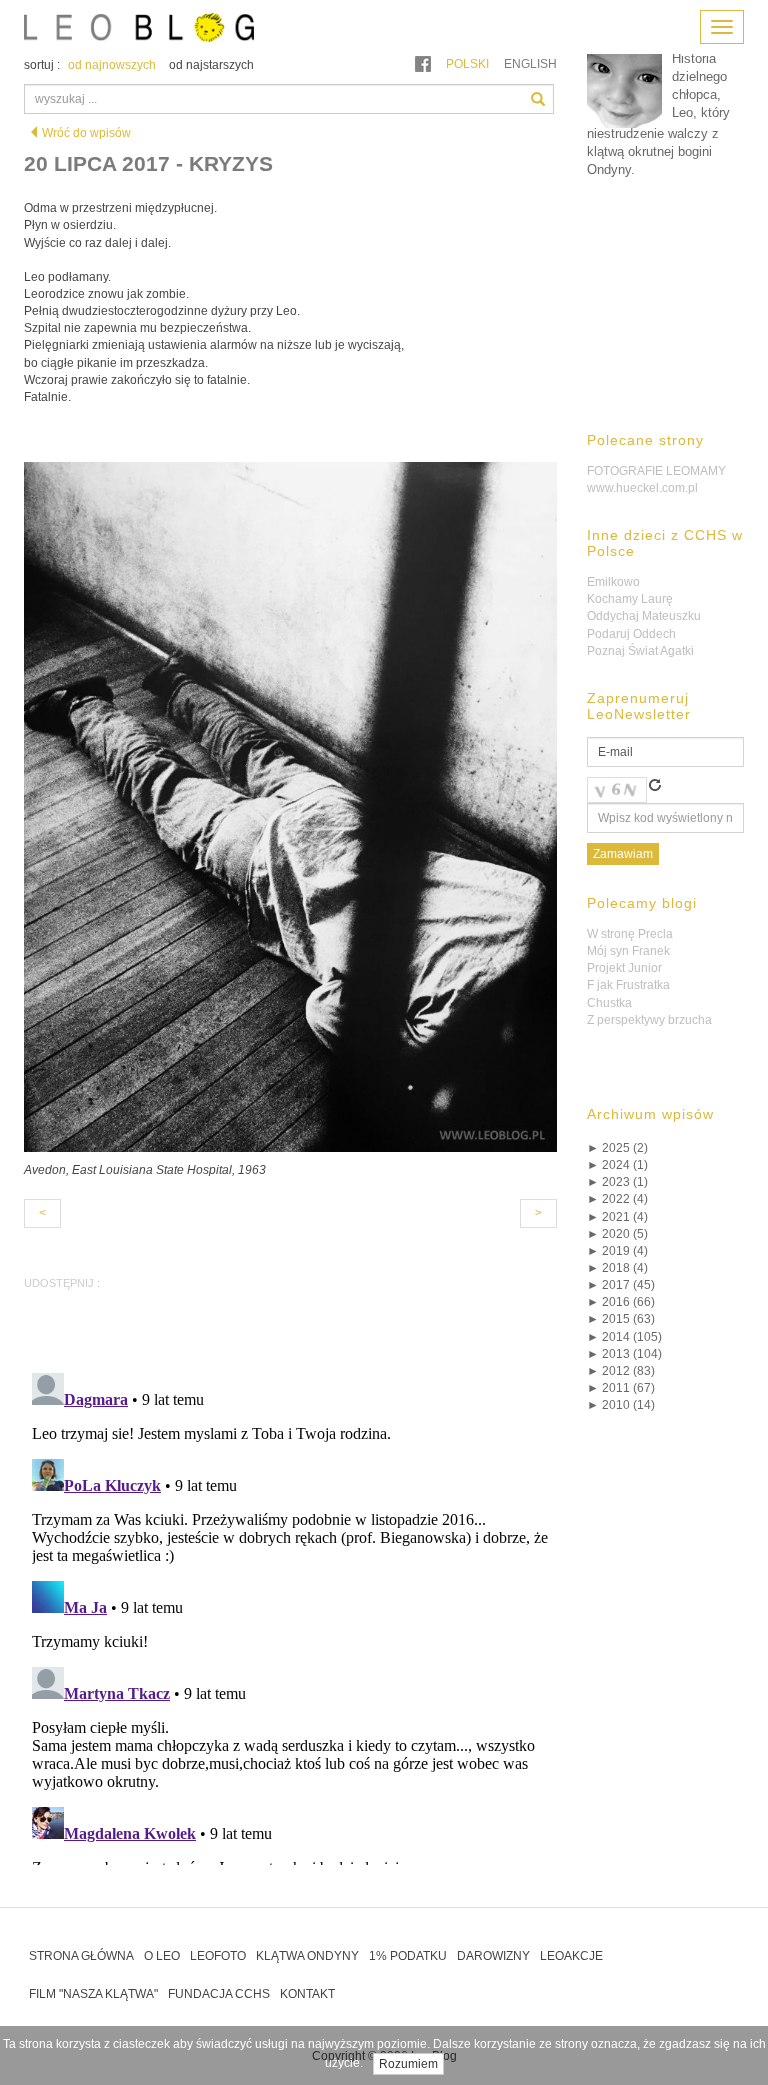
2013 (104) (624, 1354)
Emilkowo (613, 582)
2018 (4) (617, 1268)
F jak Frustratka (628, 985)
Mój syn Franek (628, 951)
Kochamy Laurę (630, 599)
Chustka (609, 1003)
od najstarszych (211, 65)
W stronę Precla (630, 934)
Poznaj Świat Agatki (640, 651)
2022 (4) (617, 1199)
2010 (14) (621, 1405)
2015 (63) (621, 1319)
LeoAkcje (571, 1956)
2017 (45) (621, 1285)
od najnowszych (112, 65)
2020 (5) (617, 1234)
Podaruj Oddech (631, 634)
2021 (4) (617, 1217)
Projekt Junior (624, 968)
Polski (467, 64)
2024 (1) (617, 1165)
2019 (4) (617, 1251)
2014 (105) (624, 1337)
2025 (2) (617, 1148)
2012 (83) (621, 1371)
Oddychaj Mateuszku (644, 616)
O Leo (162, 1956)
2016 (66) (621, 1302)
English (530, 64)
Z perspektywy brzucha (649, 1020)
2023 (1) (617, 1182)
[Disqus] (290, 1615)
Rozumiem (408, 2064)
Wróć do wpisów (86, 133)
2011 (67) (621, 1388)
